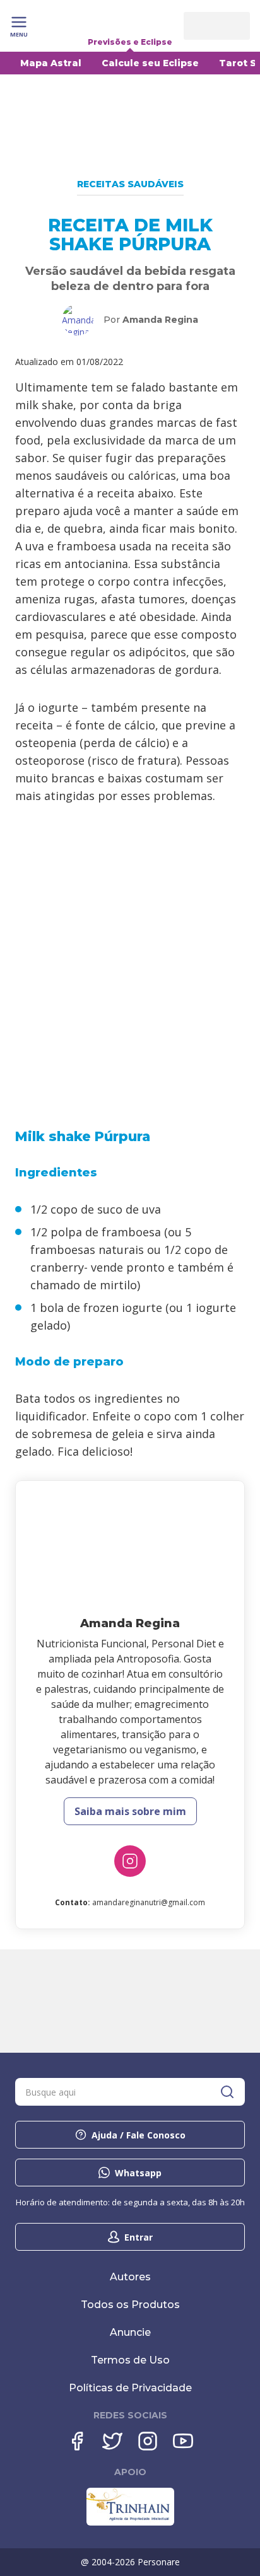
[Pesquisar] (227, 2092)
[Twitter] (112, 2441)
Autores (130, 2277)
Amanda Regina (160, 320)
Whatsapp (138, 2173)
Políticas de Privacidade (130, 2388)
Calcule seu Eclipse (150, 63)
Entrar (139, 2237)
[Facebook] (77, 2441)
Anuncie (130, 2332)
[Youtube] (183, 2441)
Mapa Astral (51, 63)
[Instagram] (130, 1861)
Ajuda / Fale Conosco (139, 2135)
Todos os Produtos (130, 2305)
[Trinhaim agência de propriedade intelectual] (130, 2522)
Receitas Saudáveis (130, 184)
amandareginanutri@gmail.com (149, 1902)
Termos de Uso (130, 2360)
